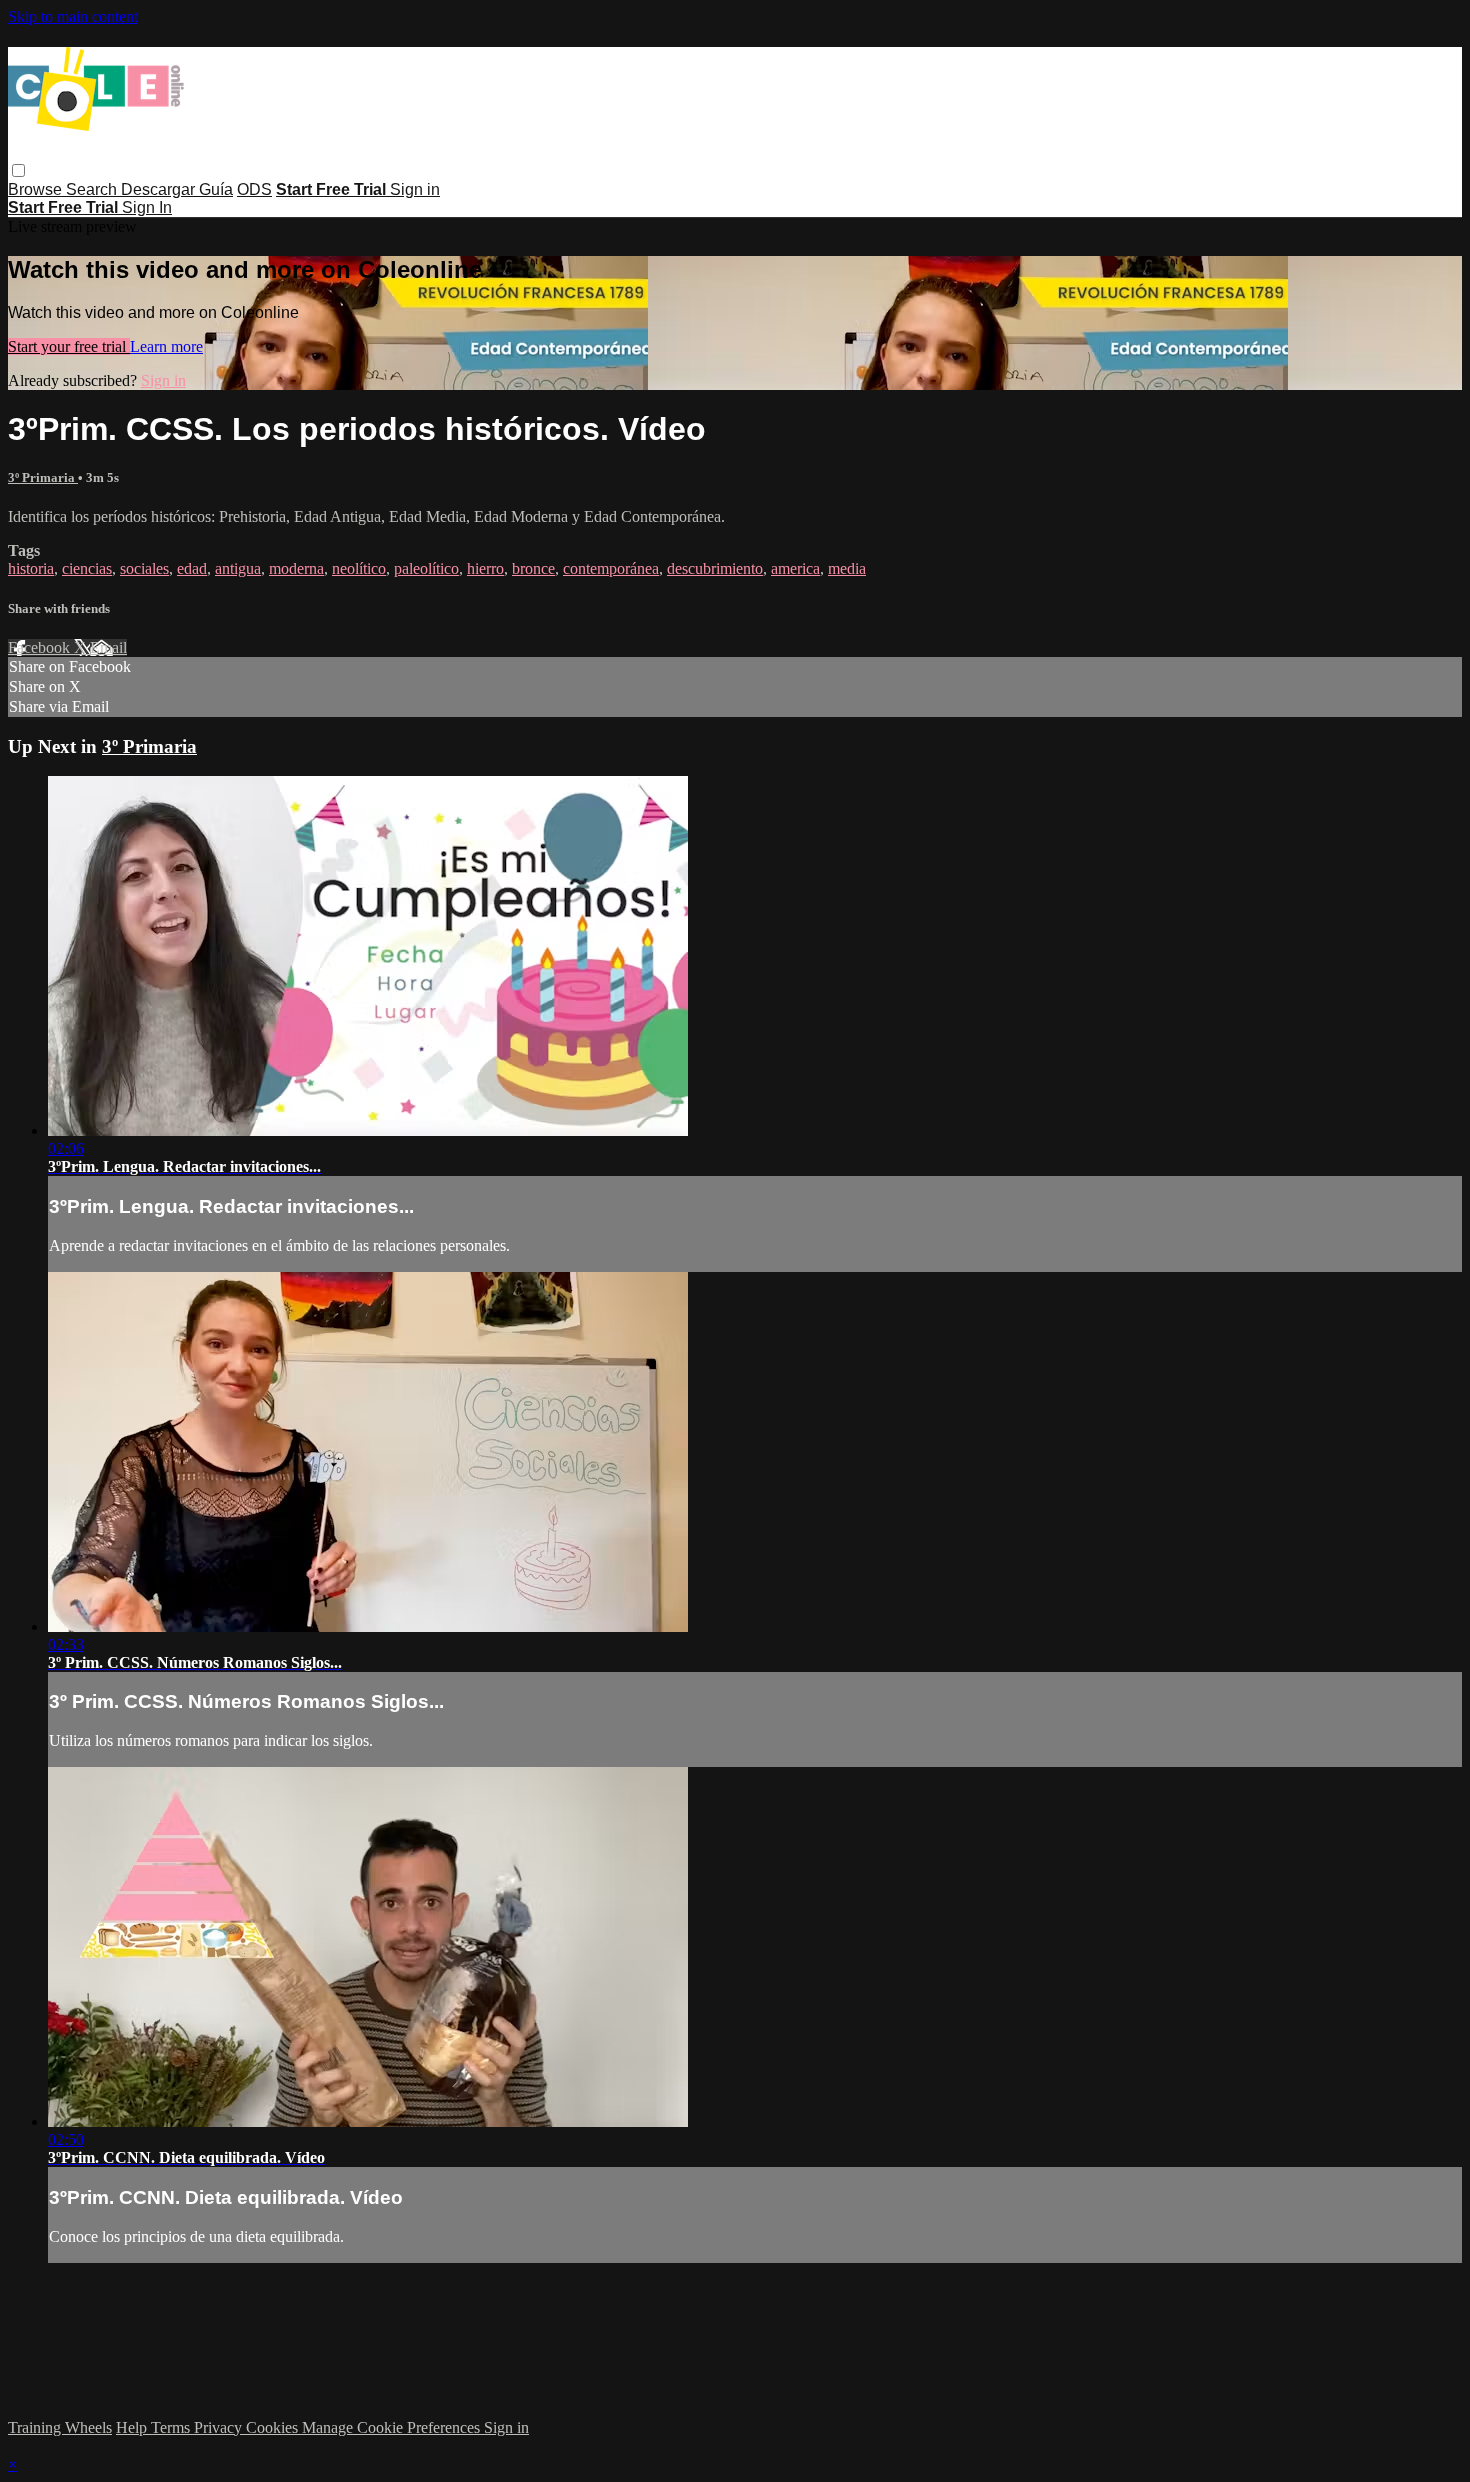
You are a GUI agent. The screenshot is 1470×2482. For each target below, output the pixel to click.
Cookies (274, 2427)
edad (192, 568)
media (847, 568)
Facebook (41, 647)
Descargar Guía (177, 189)
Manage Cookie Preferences (393, 2427)
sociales (144, 568)
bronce (533, 568)
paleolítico (426, 568)
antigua (238, 568)
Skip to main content (73, 16)
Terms (172, 2427)
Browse (37, 189)
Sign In (147, 207)
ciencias (87, 568)
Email (108, 647)
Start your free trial (69, 346)
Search (93, 189)
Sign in (415, 189)
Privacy (220, 2427)
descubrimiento (715, 568)
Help (133, 2427)
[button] (18, 170)
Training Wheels (60, 2427)
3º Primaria (43, 477)
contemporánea (611, 568)
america (795, 568)
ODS (254, 189)
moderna (296, 568)
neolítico (359, 568)
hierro (485, 568)
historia (31, 568)
